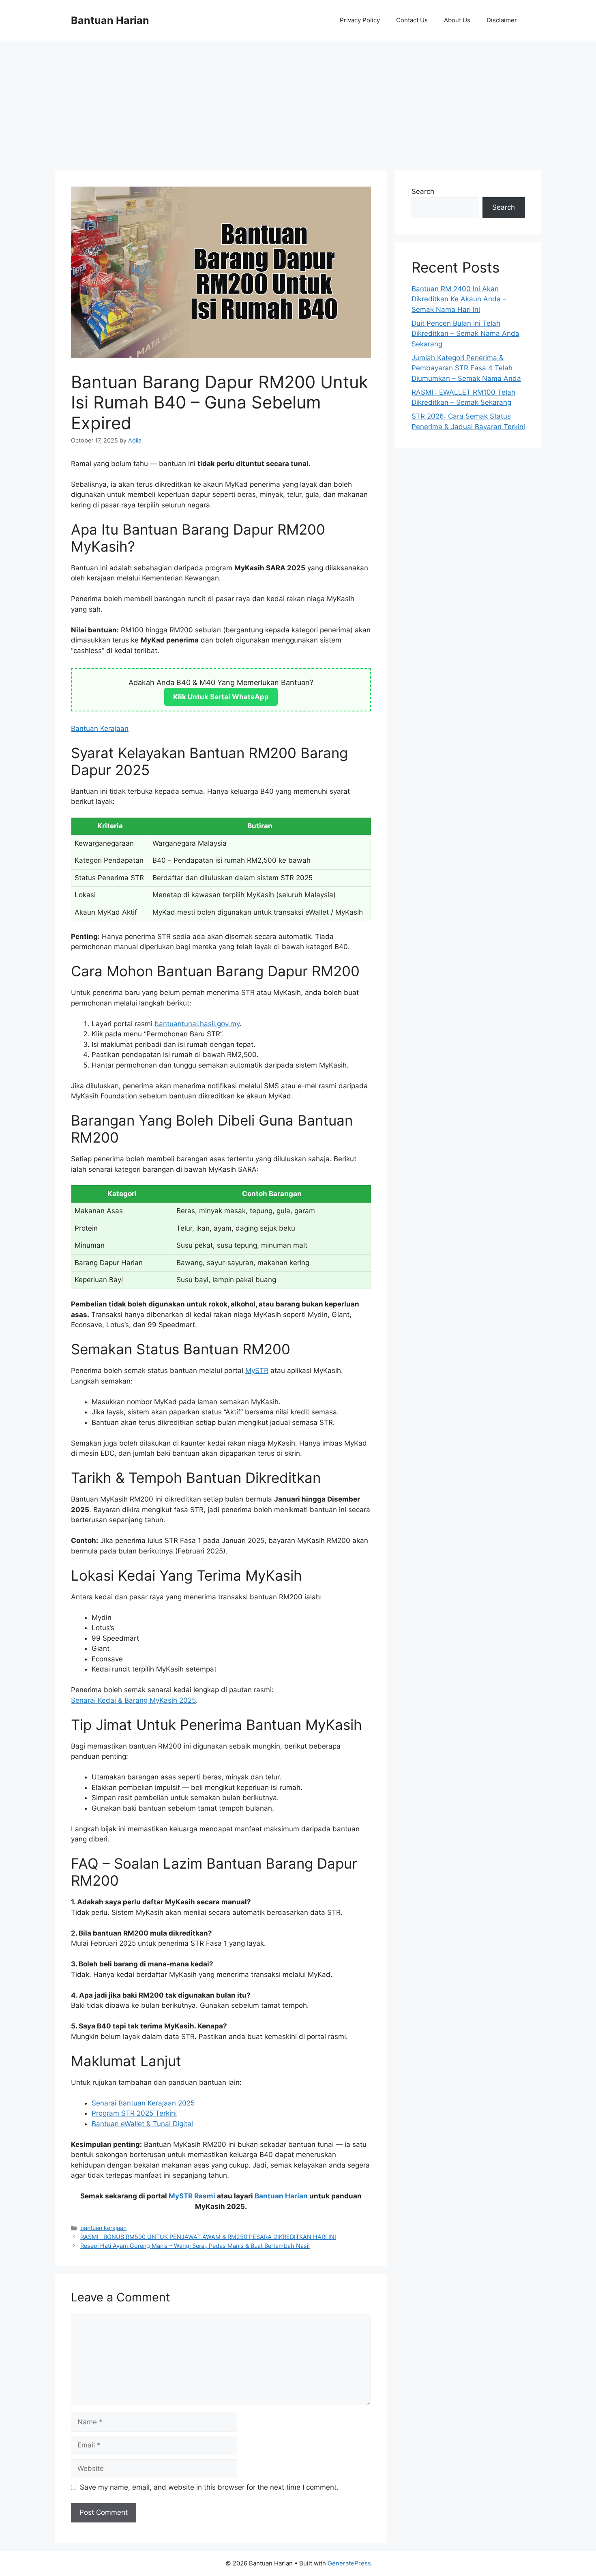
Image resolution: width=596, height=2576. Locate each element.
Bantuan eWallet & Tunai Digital (142, 2124)
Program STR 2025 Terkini (134, 2113)
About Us (457, 20)
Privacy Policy (360, 20)
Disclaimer (502, 20)
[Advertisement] (298, 101)
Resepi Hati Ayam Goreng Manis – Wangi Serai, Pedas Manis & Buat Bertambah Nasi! (195, 2246)
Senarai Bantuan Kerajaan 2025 (143, 2103)
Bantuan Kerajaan (100, 728)
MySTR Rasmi (192, 2196)
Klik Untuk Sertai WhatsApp (221, 697)
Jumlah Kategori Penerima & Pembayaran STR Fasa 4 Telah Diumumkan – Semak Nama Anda (466, 368)
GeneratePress (349, 2563)
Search (423, 191)
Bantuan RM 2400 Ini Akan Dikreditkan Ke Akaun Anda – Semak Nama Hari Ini (459, 299)
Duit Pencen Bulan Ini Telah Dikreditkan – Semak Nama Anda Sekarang (465, 334)
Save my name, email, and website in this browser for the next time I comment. (209, 2487)
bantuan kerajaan (103, 2228)
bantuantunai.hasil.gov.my (197, 1024)
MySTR (257, 1371)
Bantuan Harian (110, 20)
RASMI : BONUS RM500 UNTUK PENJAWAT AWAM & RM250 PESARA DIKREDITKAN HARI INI (208, 2237)
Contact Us (412, 20)
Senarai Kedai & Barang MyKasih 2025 (133, 1700)
